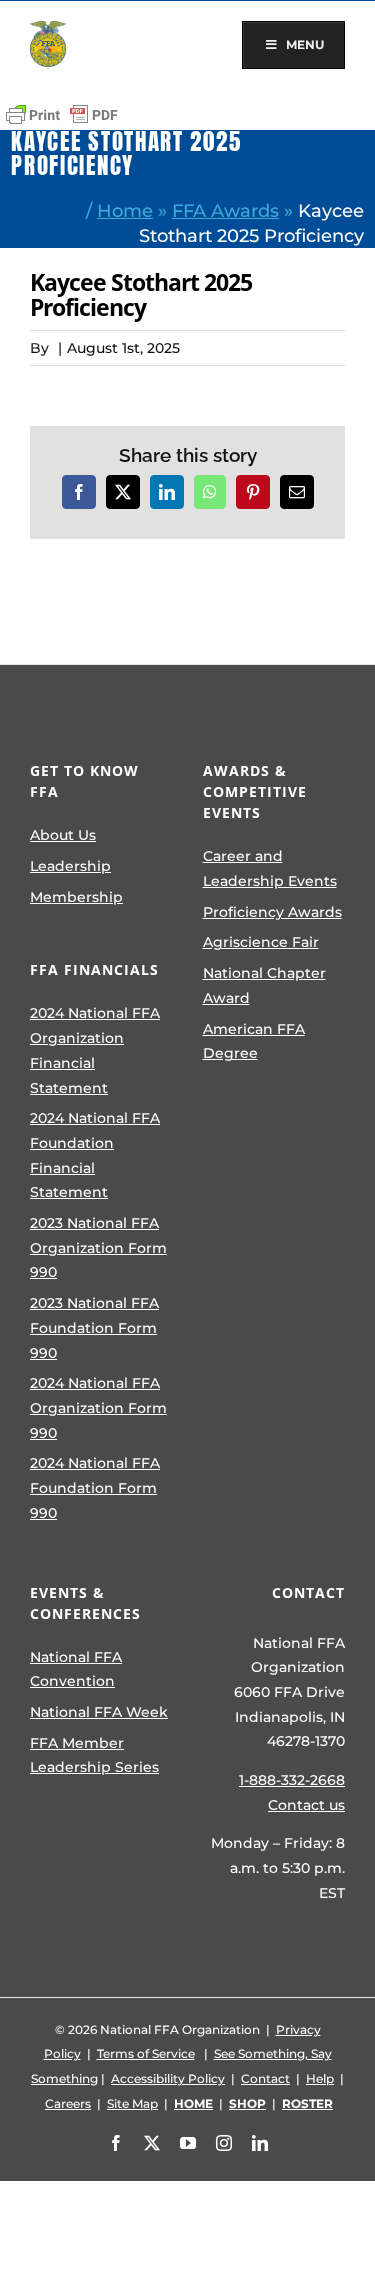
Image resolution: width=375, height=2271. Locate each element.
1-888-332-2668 (292, 1780)
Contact (265, 2078)
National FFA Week (99, 1712)
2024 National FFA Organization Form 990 (98, 1407)
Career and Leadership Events (270, 868)
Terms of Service (146, 2053)
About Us (63, 835)
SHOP (247, 2103)
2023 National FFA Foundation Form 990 (94, 1327)
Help (320, 2078)
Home (125, 210)
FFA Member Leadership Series (94, 1755)
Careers (68, 2103)
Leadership (70, 866)
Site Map (132, 2103)
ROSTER (307, 2103)
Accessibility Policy (168, 2078)
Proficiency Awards (272, 912)
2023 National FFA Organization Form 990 (98, 1247)
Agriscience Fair (261, 942)
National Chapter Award (264, 985)
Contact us (306, 1805)
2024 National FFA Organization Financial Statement (95, 1050)
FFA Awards (225, 210)
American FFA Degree (254, 1041)
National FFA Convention (76, 1669)
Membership (76, 897)
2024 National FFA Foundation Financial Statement (95, 1155)
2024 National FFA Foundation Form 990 (95, 1487)
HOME (193, 2103)
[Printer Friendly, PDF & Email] (62, 115)
